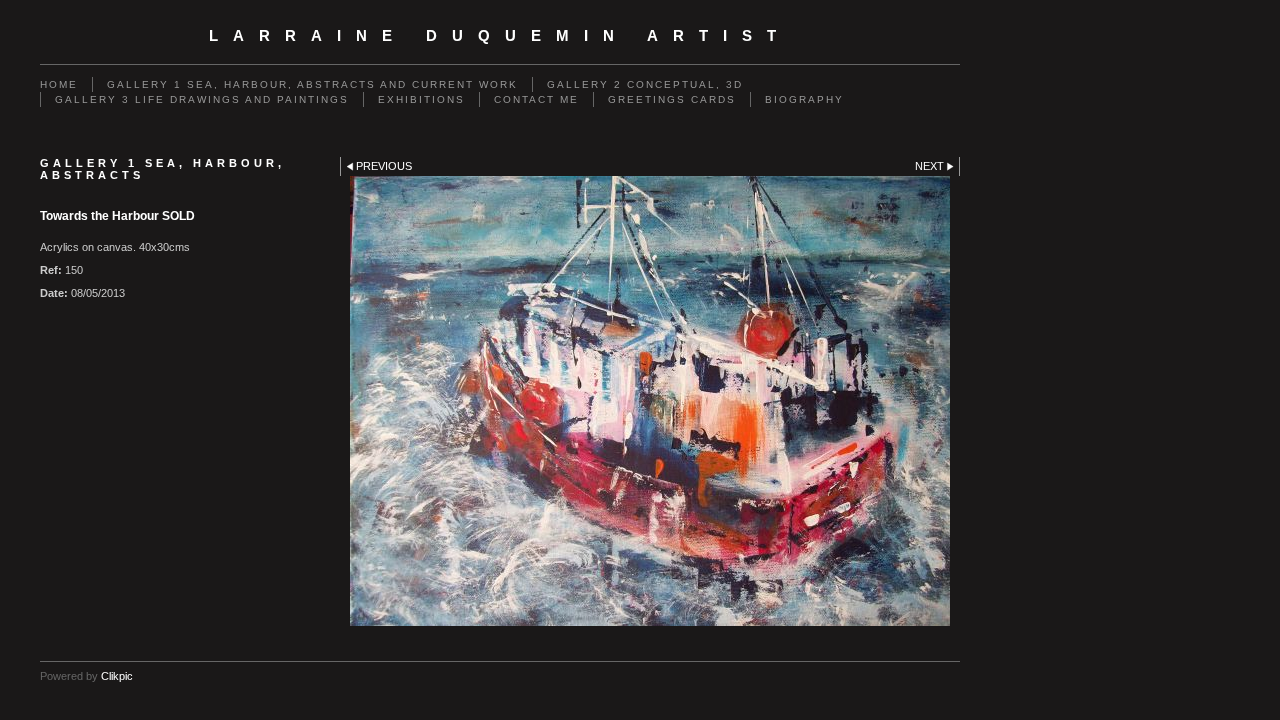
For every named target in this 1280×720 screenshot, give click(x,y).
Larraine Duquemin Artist (500, 36)
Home (59, 84)
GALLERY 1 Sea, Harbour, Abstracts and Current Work (312, 84)
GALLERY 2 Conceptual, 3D (645, 84)
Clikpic (117, 676)
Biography (804, 99)
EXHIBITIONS (421, 99)
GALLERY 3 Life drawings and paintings (202, 99)
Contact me (536, 99)
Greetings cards (672, 99)
